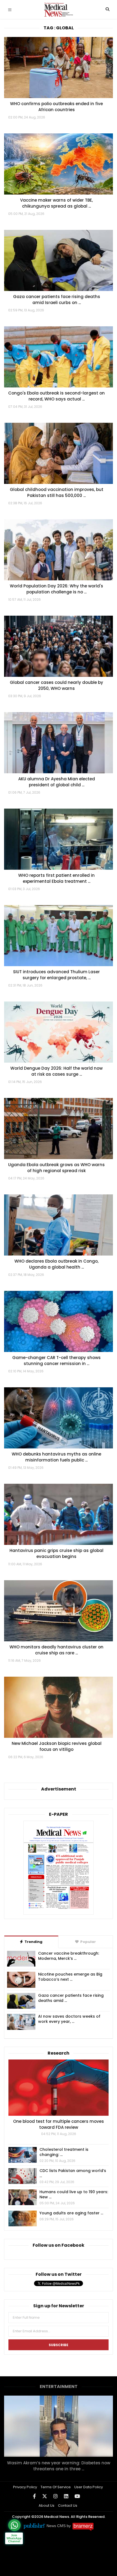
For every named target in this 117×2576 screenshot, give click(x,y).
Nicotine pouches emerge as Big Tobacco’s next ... (70, 1977)
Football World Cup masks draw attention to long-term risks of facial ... (59, 2466)
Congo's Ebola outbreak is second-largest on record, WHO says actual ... (56, 396)
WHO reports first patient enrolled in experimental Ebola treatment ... (56, 878)
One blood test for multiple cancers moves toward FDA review (59, 2124)
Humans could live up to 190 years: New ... (74, 2195)
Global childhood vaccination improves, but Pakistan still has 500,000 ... (57, 492)
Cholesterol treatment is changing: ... (64, 2152)
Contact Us (68, 2505)
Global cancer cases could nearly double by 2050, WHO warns (56, 685)
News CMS (57, 2526)
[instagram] (56, 2496)
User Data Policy (89, 2487)
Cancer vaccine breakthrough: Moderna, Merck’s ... (69, 1956)
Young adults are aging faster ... (71, 2213)
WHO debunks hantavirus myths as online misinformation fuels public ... (56, 1457)
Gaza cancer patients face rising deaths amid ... (71, 1998)
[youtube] (77, 2496)
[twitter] (45, 2496)
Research (59, 2053)
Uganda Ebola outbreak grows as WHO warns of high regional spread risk (56, 1168)
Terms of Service (56, 2487)
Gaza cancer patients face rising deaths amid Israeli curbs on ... (57, 300)
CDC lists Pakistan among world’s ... (73, 2173)
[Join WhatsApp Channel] (14, 2525)
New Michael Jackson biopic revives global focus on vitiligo (57, 1746)
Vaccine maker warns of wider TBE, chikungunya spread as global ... (56, 203)
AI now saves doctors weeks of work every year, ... (69, 2019)
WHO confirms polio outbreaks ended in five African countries (56, 107)
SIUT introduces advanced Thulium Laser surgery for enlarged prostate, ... (56, 975)
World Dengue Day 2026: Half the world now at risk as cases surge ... (56, 1071)
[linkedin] (66, 2496)
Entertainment (59, 2386)
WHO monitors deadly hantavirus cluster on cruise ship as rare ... (56, 1650)
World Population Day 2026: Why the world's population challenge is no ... (56, 589)
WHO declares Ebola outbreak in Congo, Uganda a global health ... (56, 1264)
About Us (47, 2505)
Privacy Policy (25, 2487)
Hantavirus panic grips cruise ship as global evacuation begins (56, 1553)
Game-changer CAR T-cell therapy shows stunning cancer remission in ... (56, 1361)
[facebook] (34, 2496)
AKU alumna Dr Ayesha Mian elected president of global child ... (57, 782)
